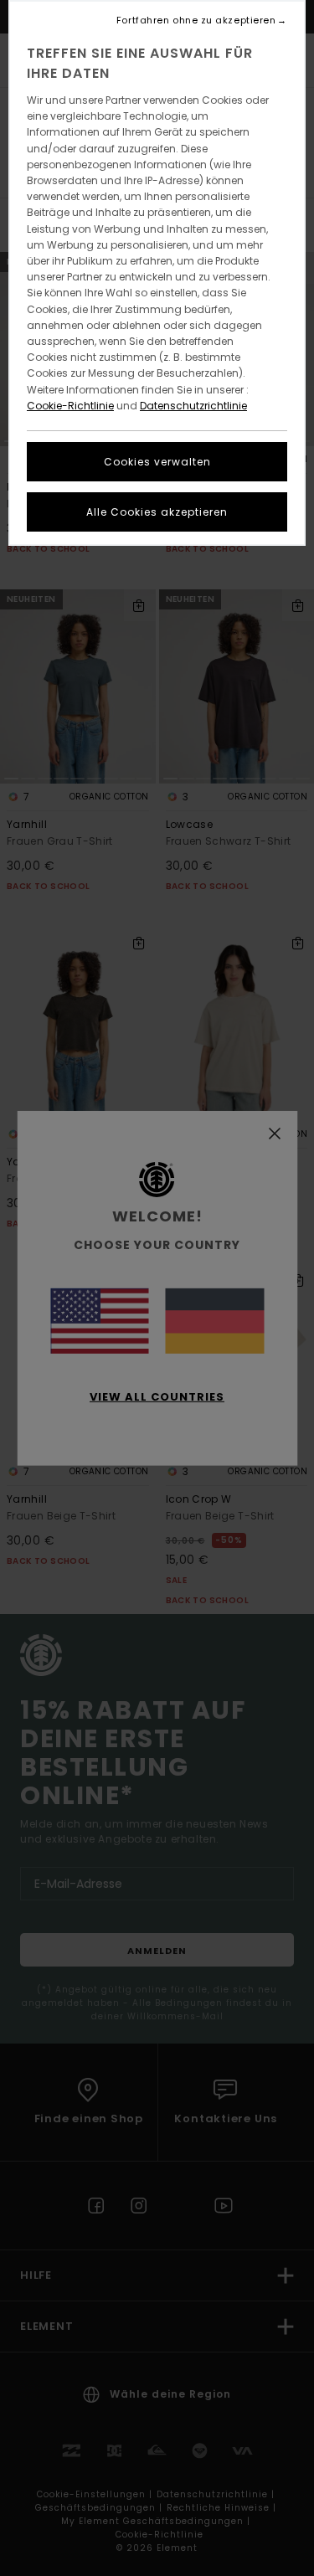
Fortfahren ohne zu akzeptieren (196, 21)
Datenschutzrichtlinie (193, 406)
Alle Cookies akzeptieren (157, 512)
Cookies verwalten (157, 462)
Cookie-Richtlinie (70, 406)
